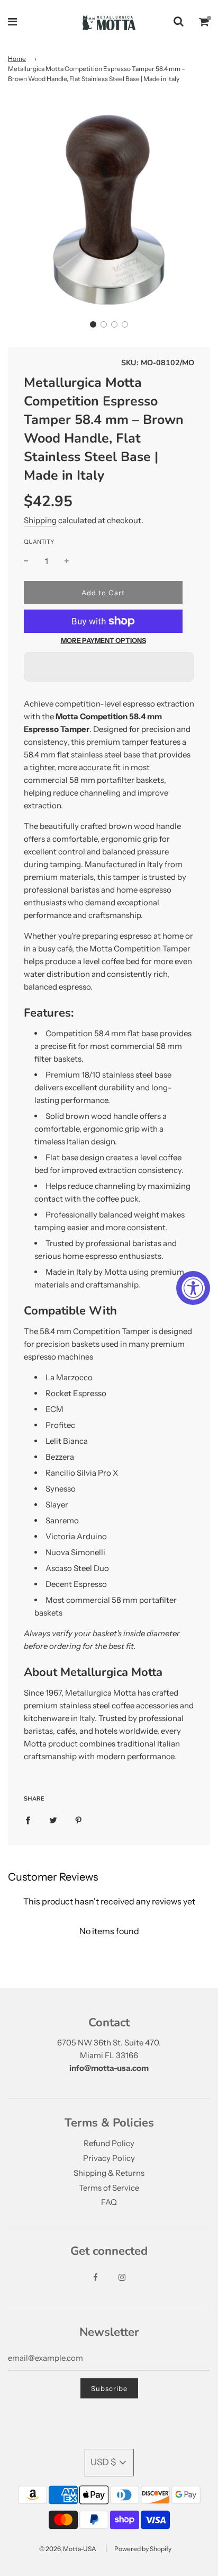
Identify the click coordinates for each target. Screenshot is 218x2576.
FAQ (109, 2202)
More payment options (103, 641)
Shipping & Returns (109, 2173)
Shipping (40, 520)
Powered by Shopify (143, 2549)
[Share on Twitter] (53, 1820)
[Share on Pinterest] (79, 1820)
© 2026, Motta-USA (68, 2549)
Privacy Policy (109, 2158)
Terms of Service (109, 2188)
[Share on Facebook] (28, 1820)
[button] (93, 324)
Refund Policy (109, 2143)
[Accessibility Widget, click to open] (193, 1288)
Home (17, 59)
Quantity (39, 542)
